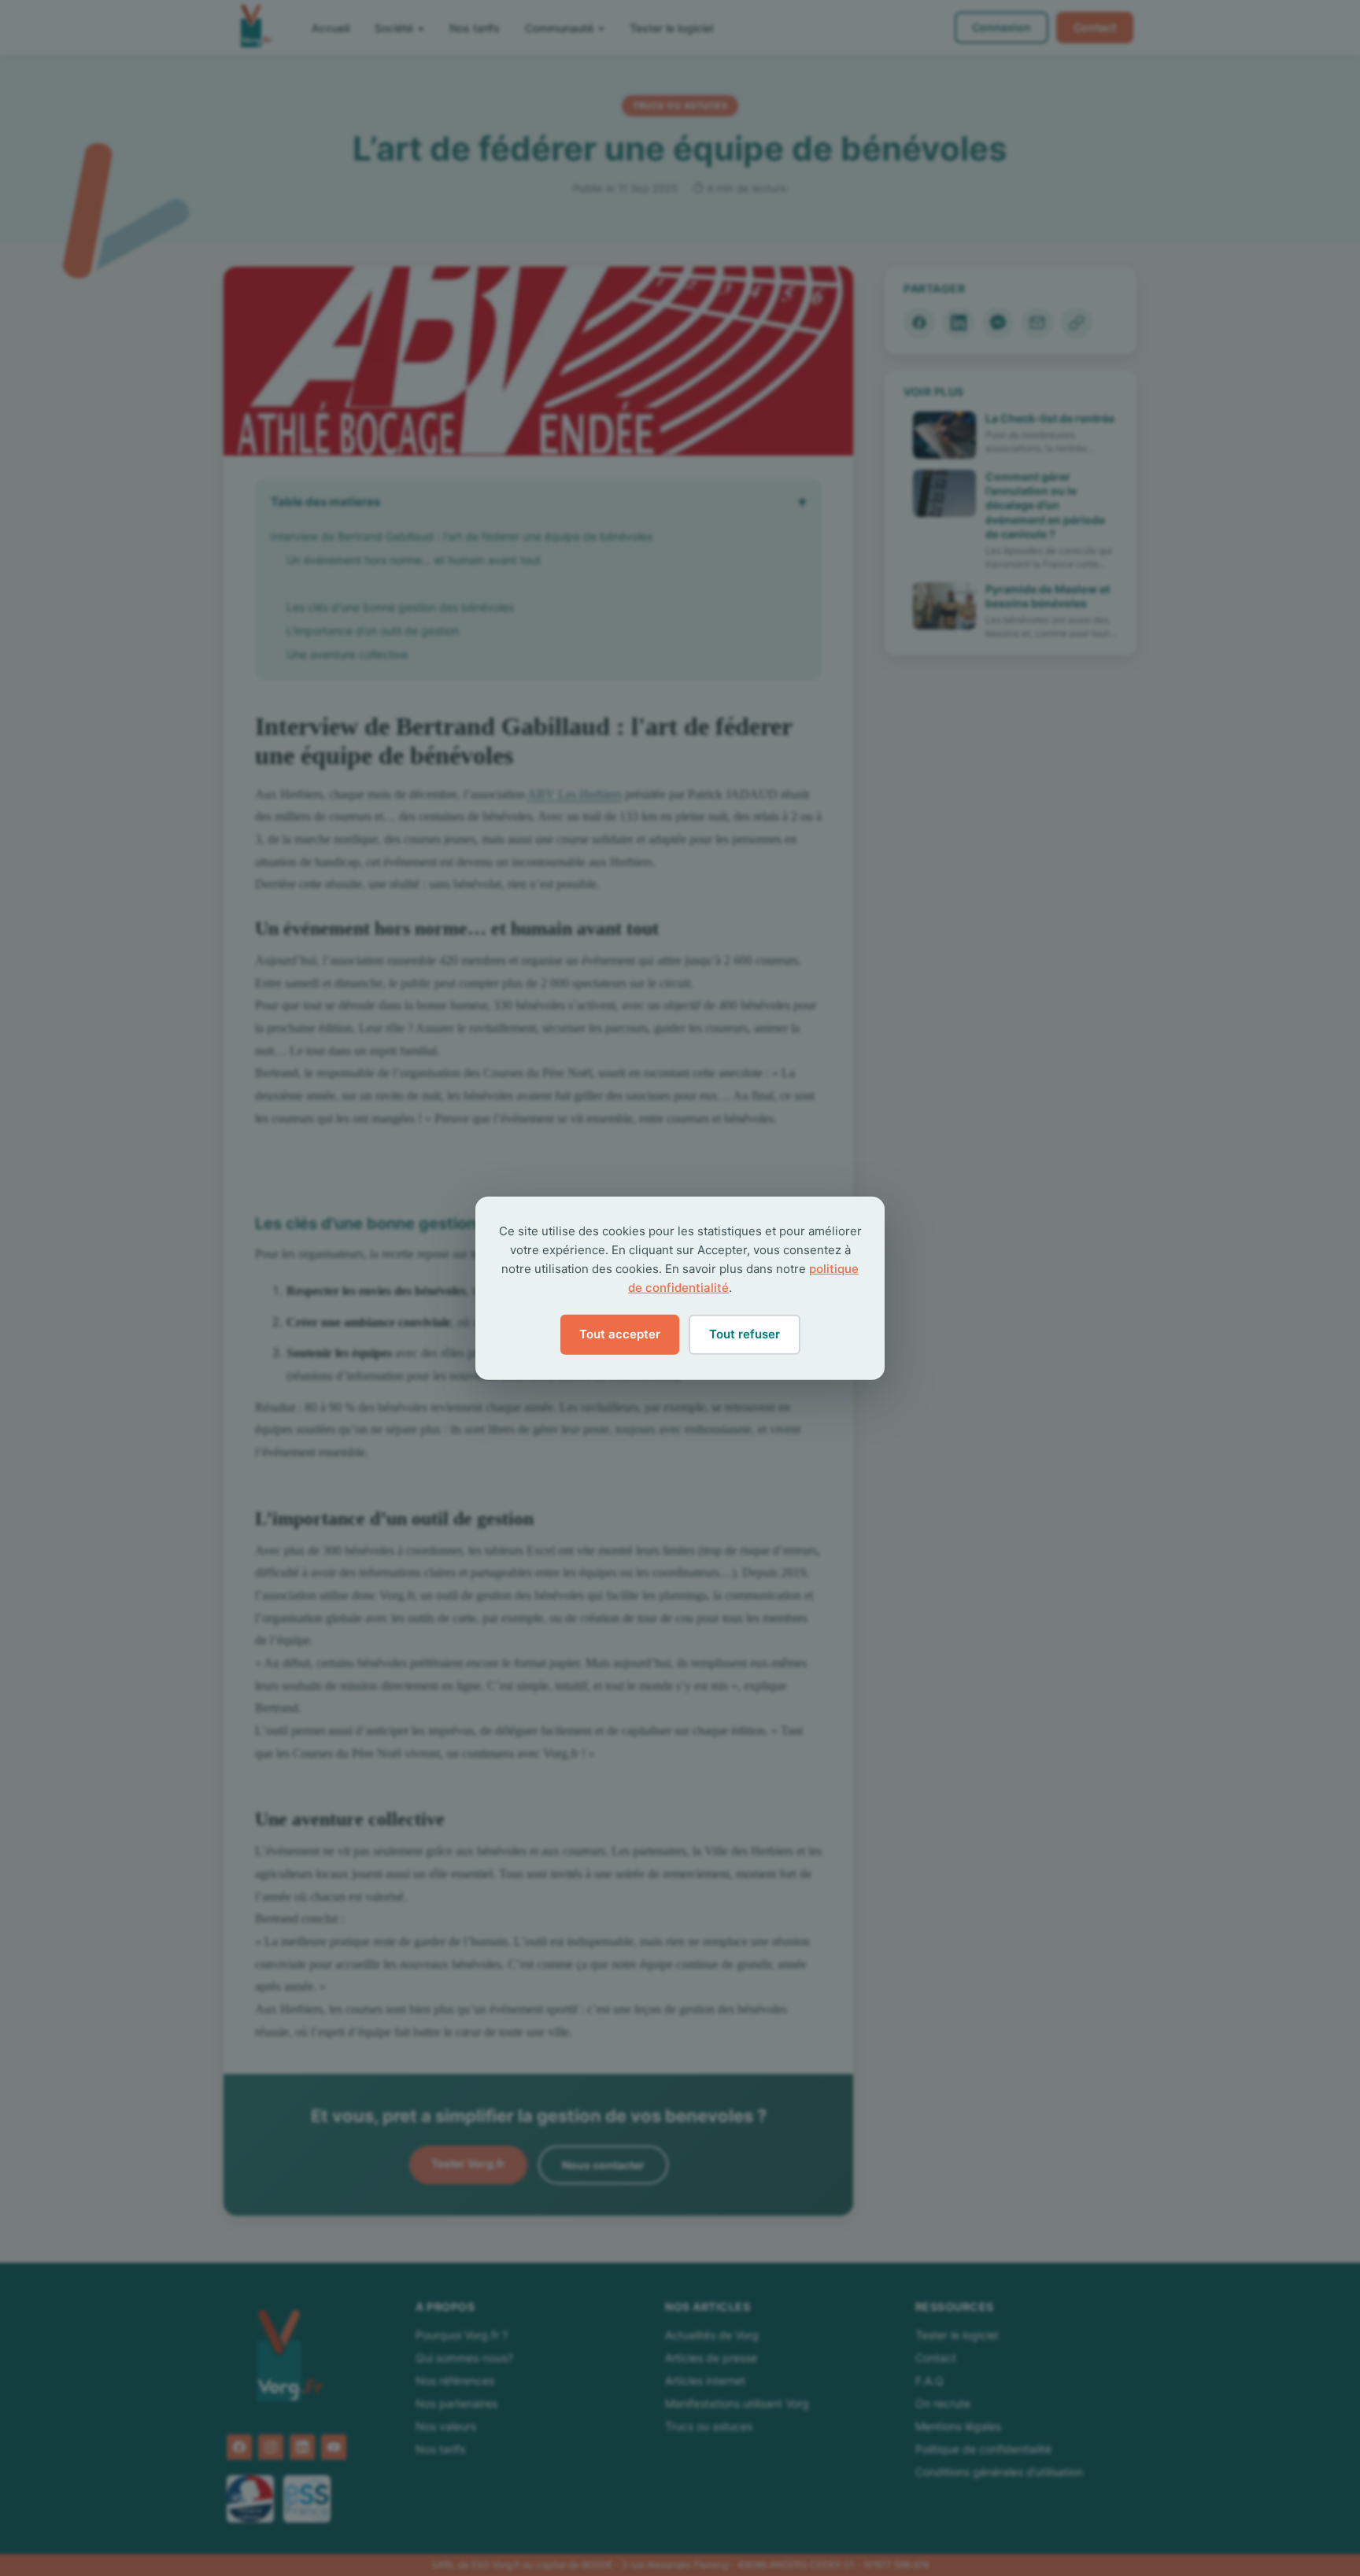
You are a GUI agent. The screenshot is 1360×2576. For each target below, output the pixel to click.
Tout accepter (620, 1334)
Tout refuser (745, 1334)
